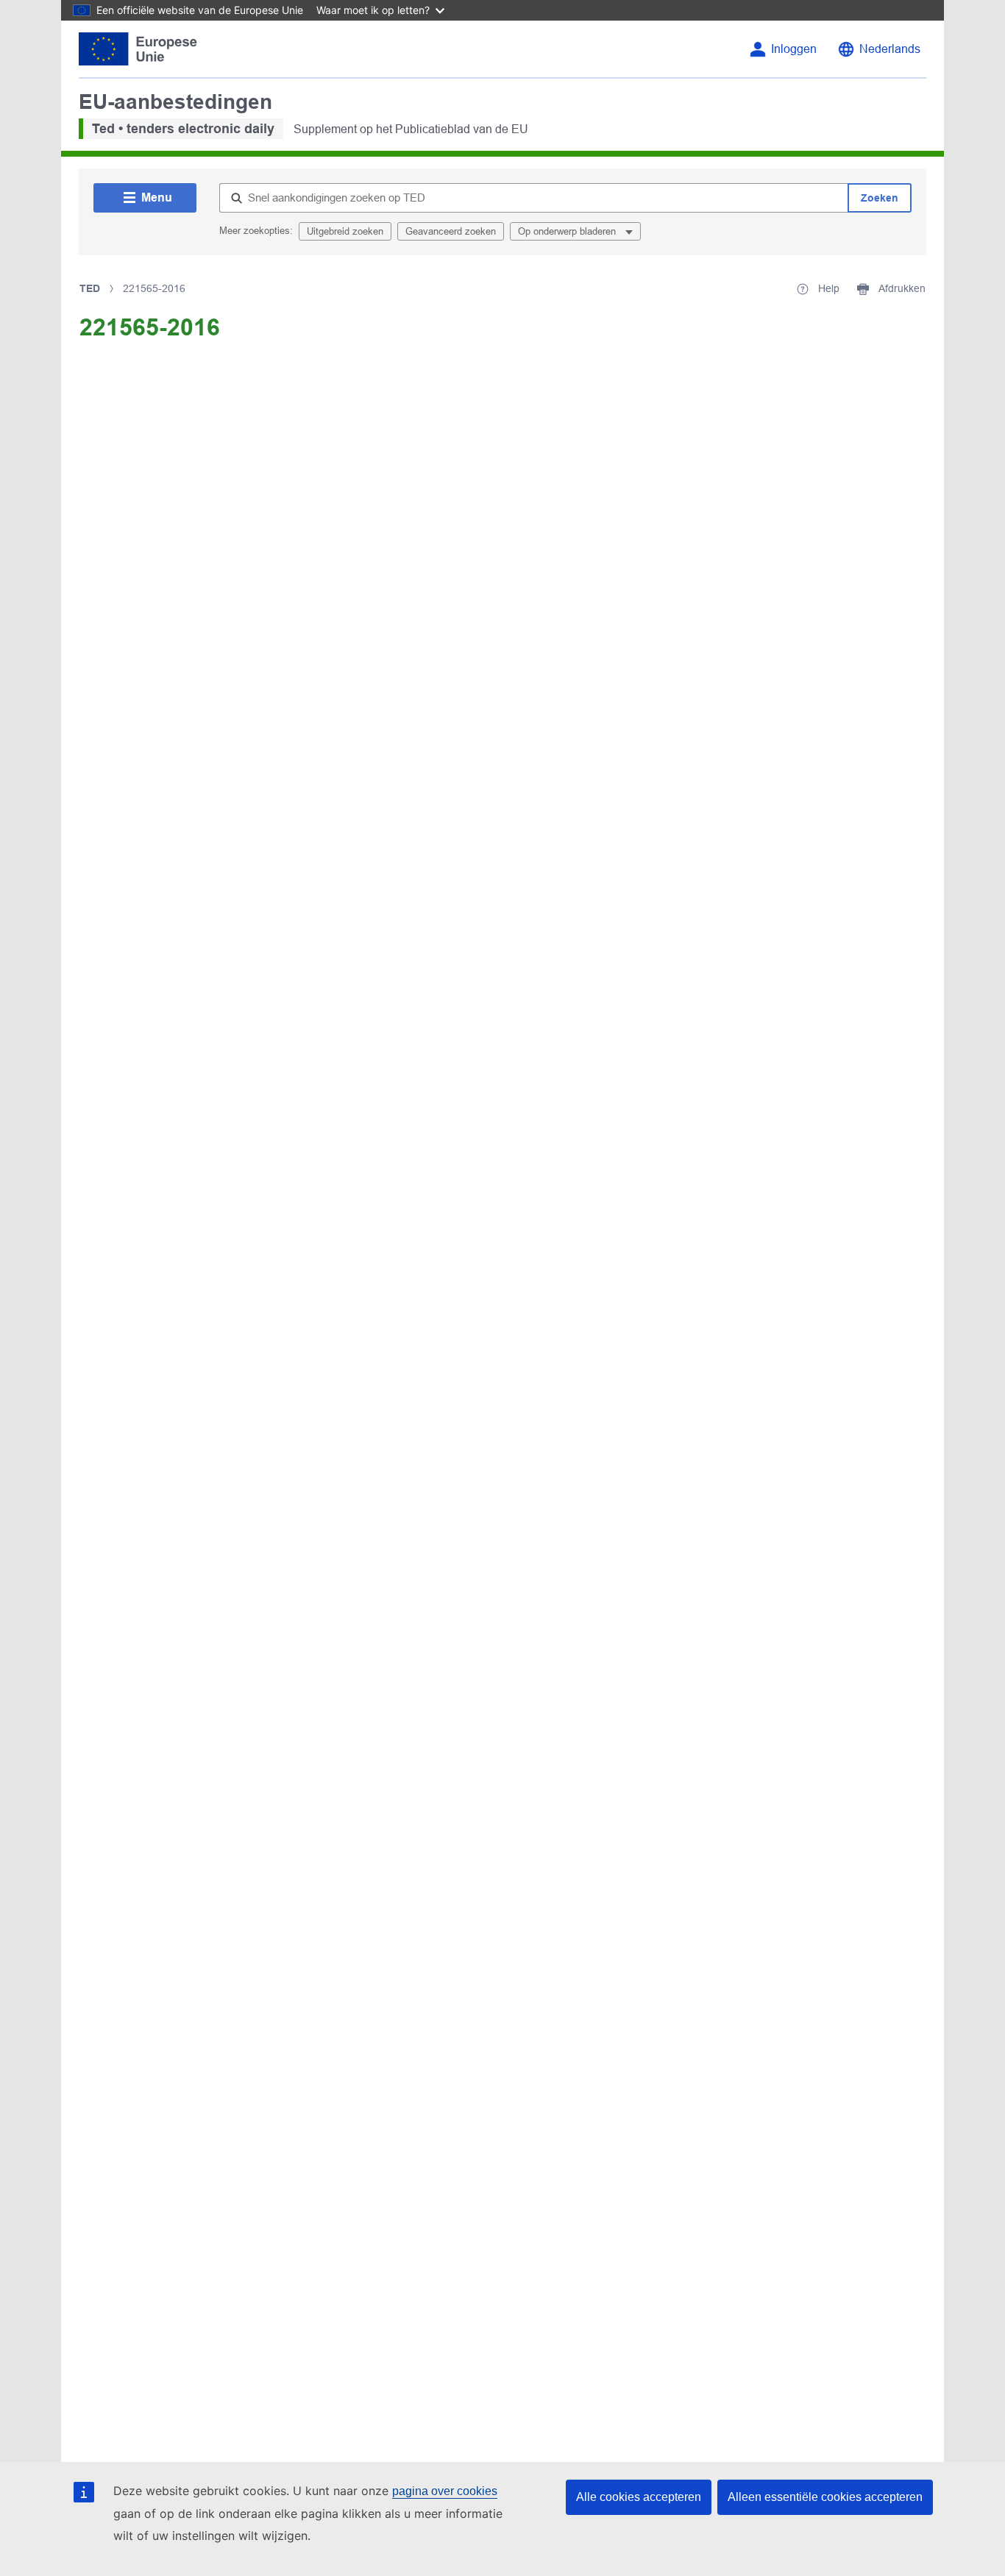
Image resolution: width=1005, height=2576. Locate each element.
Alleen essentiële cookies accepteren (825, 2497)
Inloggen (794, 49)
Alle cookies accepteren (639, 2497)
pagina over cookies (445, 2491)
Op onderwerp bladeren (568, 231)
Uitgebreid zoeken (345, 231)
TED (90, 288)
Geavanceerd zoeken (451, 231)
